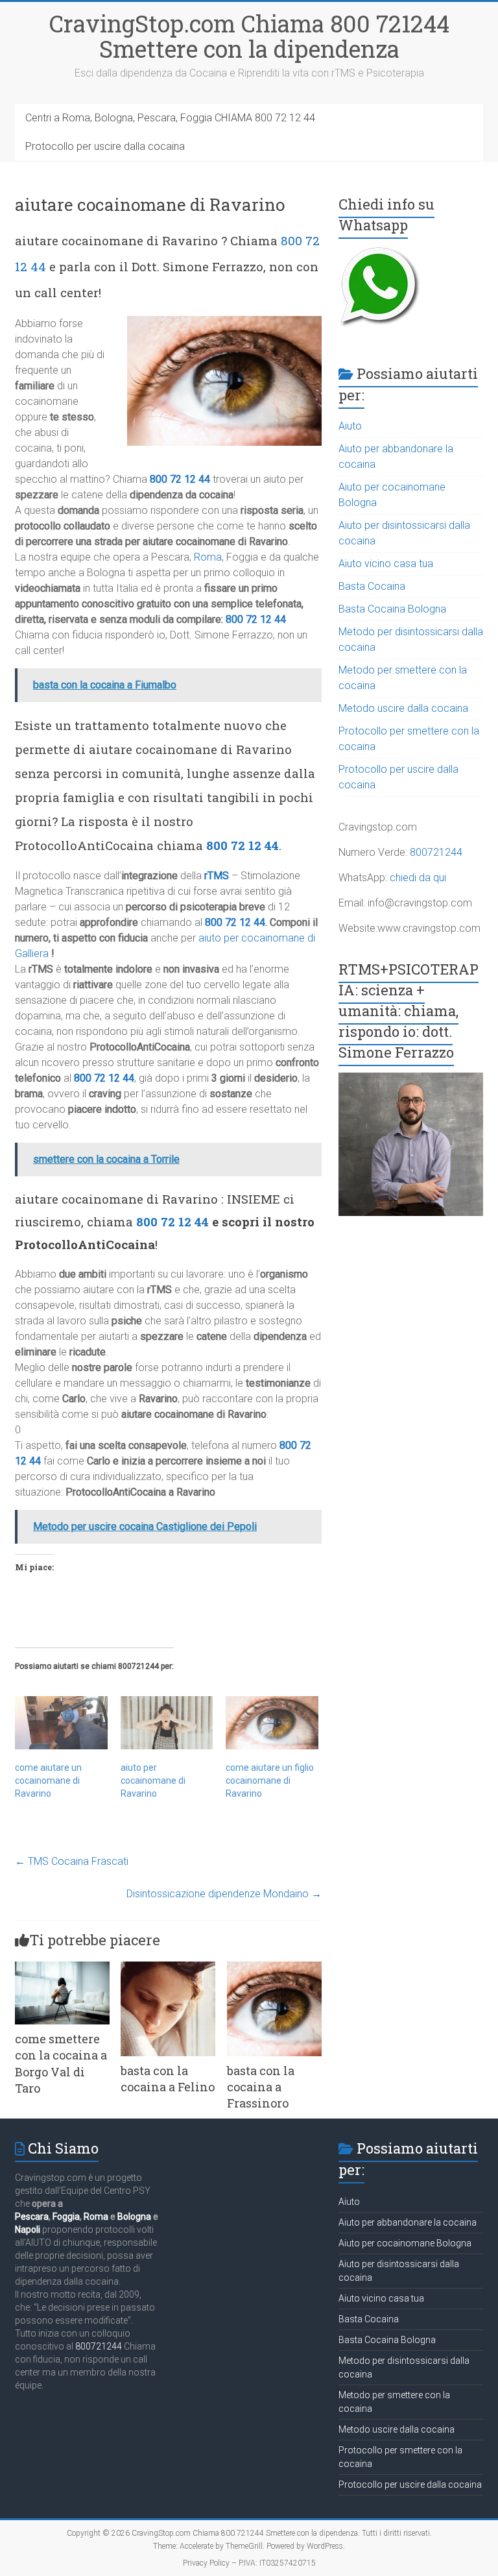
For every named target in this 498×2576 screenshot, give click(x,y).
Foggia (66, 2217)
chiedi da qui (418, 878)
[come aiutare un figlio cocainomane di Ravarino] (272, 1722)
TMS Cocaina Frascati (72, 1861)
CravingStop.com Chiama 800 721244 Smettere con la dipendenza (249, 36)
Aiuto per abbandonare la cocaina (408, 2222)
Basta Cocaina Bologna (392, 609)
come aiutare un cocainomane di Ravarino (48, 1780)
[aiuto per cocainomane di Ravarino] (167, 1722)
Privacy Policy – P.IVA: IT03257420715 (249, 2563)
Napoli (28, 2230)
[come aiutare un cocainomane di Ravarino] (61, 1722)
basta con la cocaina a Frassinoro (261, 2087)
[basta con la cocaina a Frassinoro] (274, 1968)
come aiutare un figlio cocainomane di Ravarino (270, 1780)
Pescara (32, 2217)
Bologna (134, 2217)
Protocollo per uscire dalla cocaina (105, 146)
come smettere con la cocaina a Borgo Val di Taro (61, 2063)
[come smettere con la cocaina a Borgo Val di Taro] (62, 1968)
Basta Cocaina (372, 586)
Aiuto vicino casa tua (386, 564)
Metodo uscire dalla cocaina (403, 708)
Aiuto (350, 426)
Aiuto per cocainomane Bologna (405, 2243)
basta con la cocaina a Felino (168, 2079)
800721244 (436, 852)
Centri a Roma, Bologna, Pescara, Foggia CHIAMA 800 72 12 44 (170, 118)
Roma (208, 557)
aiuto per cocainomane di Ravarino (153, 1780)
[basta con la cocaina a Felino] (168, 1968)
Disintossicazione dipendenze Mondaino (224, 1894)
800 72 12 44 (180, 479)
